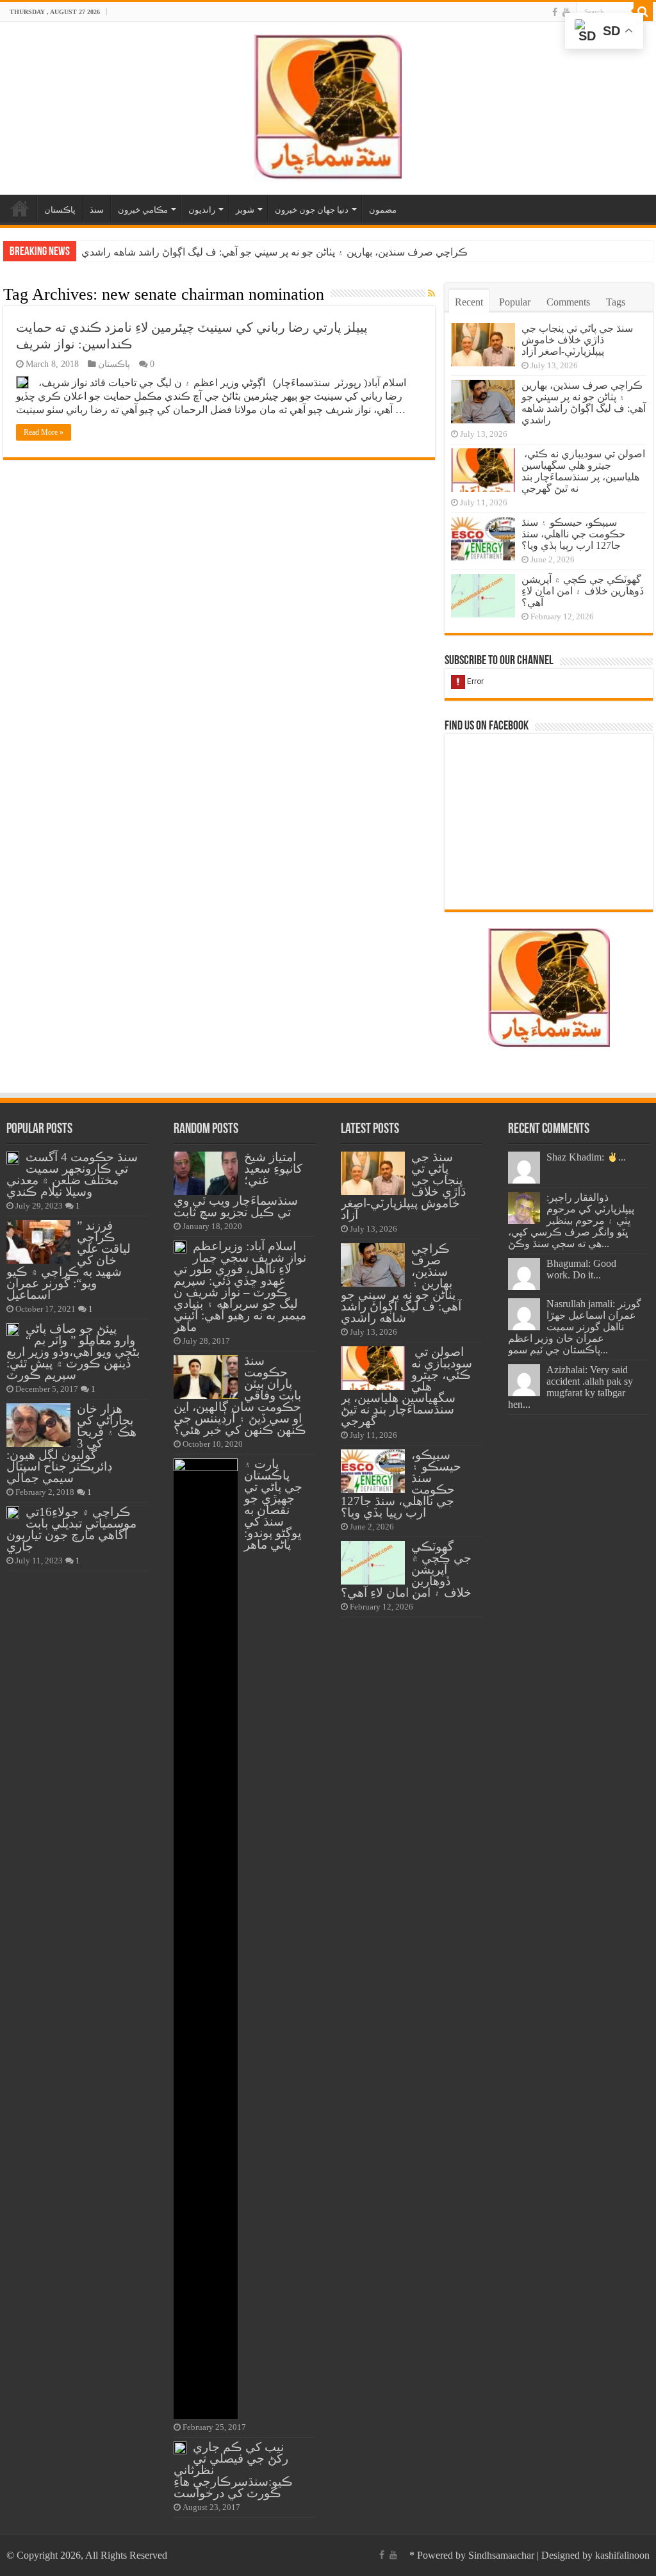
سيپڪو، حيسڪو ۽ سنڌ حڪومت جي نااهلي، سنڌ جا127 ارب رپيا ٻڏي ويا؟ (573, 534)
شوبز (245, 210)
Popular (515, 302)
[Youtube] (566, 12)
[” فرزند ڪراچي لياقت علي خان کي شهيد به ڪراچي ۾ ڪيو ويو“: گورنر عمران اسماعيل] (38, 1242)
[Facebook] (555, 12)
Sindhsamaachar (501, 2555)
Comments (568, 302)
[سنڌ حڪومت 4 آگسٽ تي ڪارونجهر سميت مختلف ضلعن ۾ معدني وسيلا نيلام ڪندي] (13, 1158)
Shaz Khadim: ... (586, 1157)
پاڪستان (60, 210)
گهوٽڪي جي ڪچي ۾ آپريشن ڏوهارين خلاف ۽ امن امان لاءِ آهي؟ (583, 591)
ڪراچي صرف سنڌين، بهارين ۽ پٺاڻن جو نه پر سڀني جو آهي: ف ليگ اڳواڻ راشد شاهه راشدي (584, 403)
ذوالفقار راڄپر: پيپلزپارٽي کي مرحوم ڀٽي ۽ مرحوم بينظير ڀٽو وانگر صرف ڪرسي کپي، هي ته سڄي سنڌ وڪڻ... (571, 1220)
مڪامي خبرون (143, 210)
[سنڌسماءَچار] (328, 105)
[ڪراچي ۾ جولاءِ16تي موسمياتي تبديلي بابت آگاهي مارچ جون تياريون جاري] (13, 1513)
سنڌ (97, 210)
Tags (616, 302)
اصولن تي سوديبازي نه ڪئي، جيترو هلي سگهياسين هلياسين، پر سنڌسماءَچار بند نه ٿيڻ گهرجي (279, 252)
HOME (20, 208)
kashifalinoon (622, 2555)
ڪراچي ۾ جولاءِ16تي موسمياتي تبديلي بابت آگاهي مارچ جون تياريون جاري (71, 1529)
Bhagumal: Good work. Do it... (581, 1269)
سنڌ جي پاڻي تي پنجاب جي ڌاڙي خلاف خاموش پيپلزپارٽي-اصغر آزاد (577, 340)
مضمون (383, 210)
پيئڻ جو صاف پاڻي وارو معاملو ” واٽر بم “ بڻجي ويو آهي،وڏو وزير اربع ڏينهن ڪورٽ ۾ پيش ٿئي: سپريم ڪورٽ (73, 1352)
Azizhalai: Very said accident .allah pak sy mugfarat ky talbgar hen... (570, 1387)
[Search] (643, 12)
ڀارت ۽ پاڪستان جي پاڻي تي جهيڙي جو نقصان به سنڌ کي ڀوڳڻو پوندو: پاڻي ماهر (273, 1504)
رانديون (202, 210)
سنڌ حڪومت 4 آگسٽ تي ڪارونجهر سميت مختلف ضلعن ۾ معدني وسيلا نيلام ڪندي (72, 1174)
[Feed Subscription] (431, 294)
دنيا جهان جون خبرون (312, 210)
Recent (469, 302)
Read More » (44, 432)
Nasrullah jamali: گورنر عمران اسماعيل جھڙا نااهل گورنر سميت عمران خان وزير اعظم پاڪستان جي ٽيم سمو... (575, 1327)
